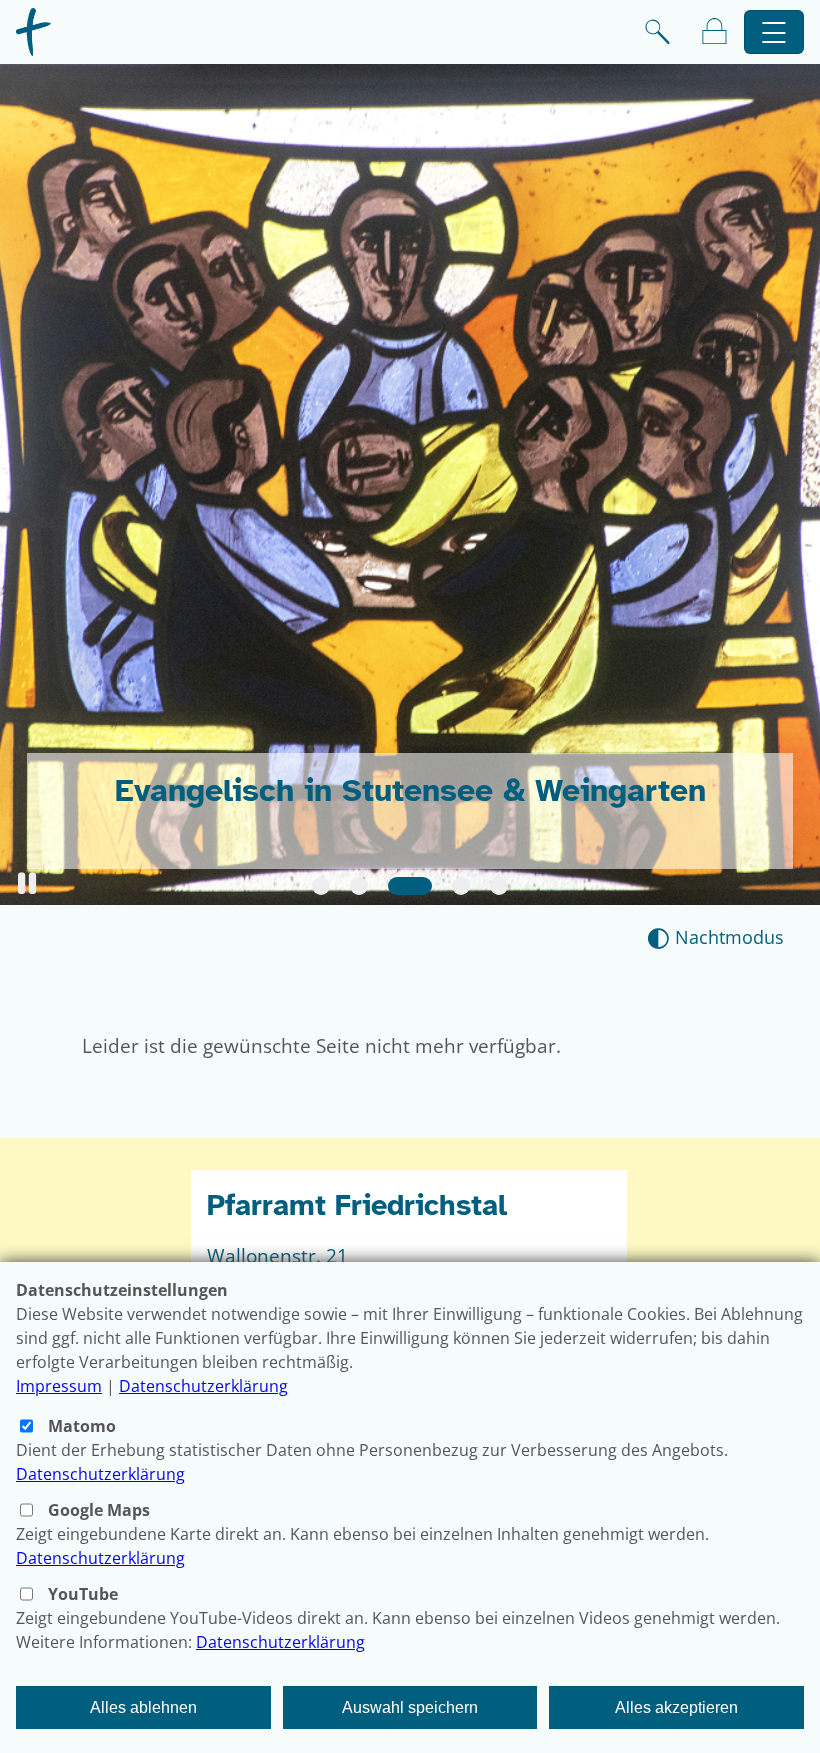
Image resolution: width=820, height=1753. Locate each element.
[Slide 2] (359, 886)
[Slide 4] (461, 886)
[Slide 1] (321, 886)
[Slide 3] (410, 886)
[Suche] (657, 32)
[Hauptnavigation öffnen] (774, 32)
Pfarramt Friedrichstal (357, 1205)
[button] (27, 883)
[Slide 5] (499, 886)
